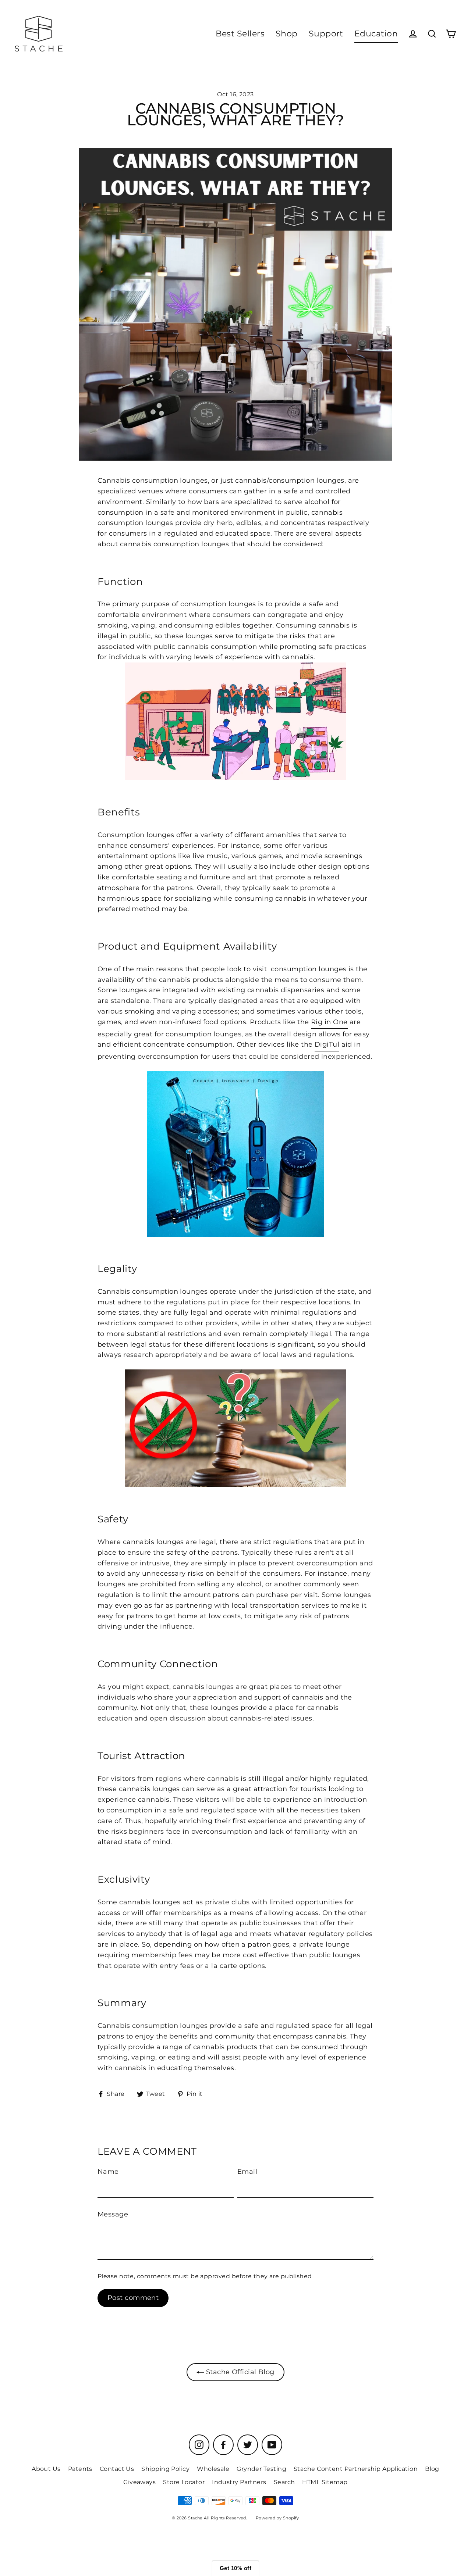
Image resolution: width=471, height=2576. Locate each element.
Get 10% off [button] (235, 2568)
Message (113, 2214)
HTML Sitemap (325, 2482)
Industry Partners (239, 2482)
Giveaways (139, 2482)
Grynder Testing (261, 2469)
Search (284, 2482)
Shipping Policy (165, 2469)
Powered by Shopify (277, 2518)
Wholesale (213, 2469)
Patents (80, 2469)
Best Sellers (240, 34)
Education (376, 34)
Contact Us (117, 2469)
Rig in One (329, 1022)
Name (108, 2172)
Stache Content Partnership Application (356, 2469)
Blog (432, 2469)
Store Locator (184, 2482)
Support (326, 34)
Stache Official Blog (239, 2372)
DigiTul (327, 1044)
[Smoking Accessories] (235, 1154)
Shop (287, 34)
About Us (46, 2469)
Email (247, 2172)
